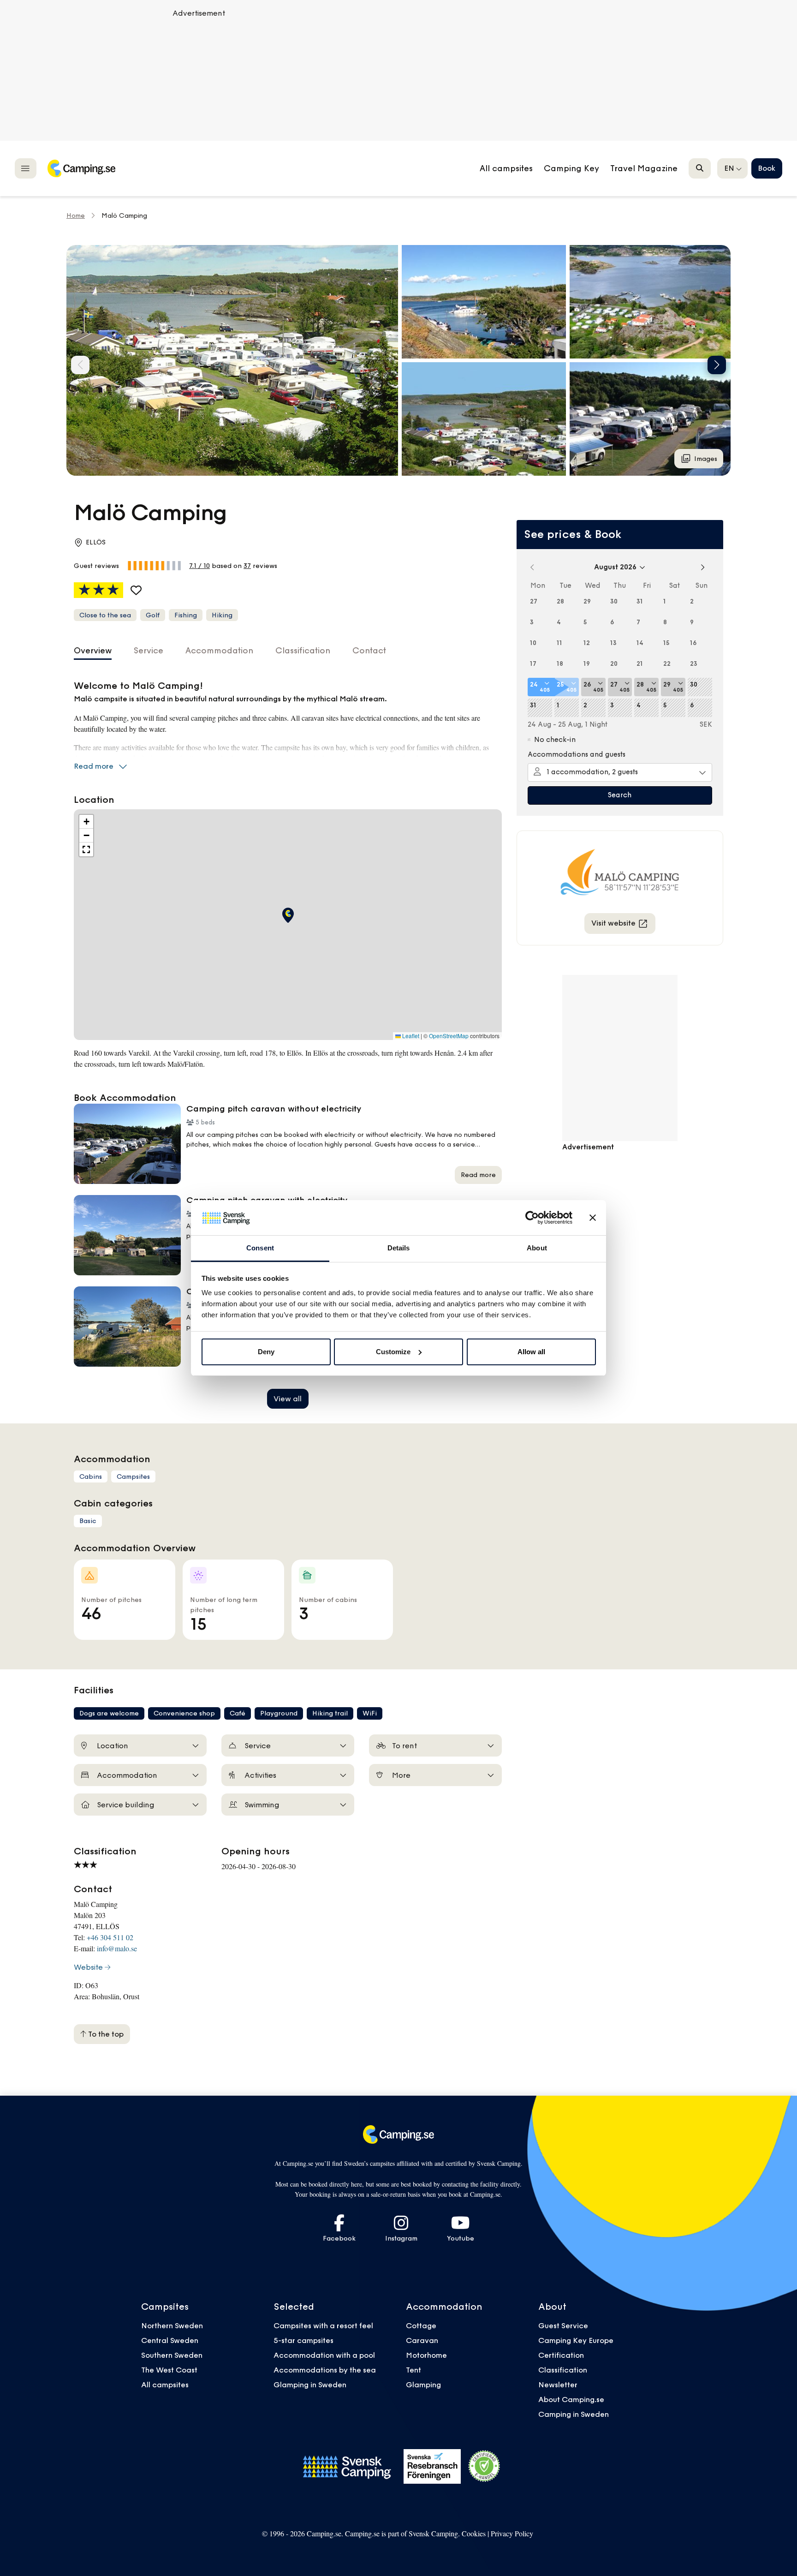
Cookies (474, 2533)
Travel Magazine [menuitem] (644, 168)
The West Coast (169, 2370)
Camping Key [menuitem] (571, 168)
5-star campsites (303, 2340)
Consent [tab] (260, 1248)
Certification (561, 2355)
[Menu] (26, 168)
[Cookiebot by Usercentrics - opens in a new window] (532, 1218)
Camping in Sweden (574, 2414)
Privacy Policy (512, 2533)
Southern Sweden (172, 2355)
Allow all (531, 1352)
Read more (94, 766)
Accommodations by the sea (325, 2370)
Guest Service (563, 2325)
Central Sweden (170, 2340)
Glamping (423, 2385)
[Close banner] (593, 1218)
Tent (413, 2370)
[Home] (81, 168)
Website (88, 1967)
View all (288, 1399)
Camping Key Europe (576, 2340)
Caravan (422, 2340)
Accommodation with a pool (325, 2355)
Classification (563, 2370)
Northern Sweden (172, 2325)
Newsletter (558, 2385)
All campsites (165, 2385)
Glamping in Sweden (310, 2385)
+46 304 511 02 (110, 1937)
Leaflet (410, 1036)
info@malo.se (117, 1948)
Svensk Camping (433, 2533)
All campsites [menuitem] (506, 168)
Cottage (421, 2325)
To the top (105, 2034)
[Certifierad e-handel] (484, 2466)
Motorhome (426, 2355)
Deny (266, 1352)
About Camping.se (571, 2399)
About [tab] (537, 1248)
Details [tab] (399, 1248)
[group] (232, 360)
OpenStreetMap (449, 1036)
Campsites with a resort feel (323, 2325)
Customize (393, 1352)
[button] (484, 302)
